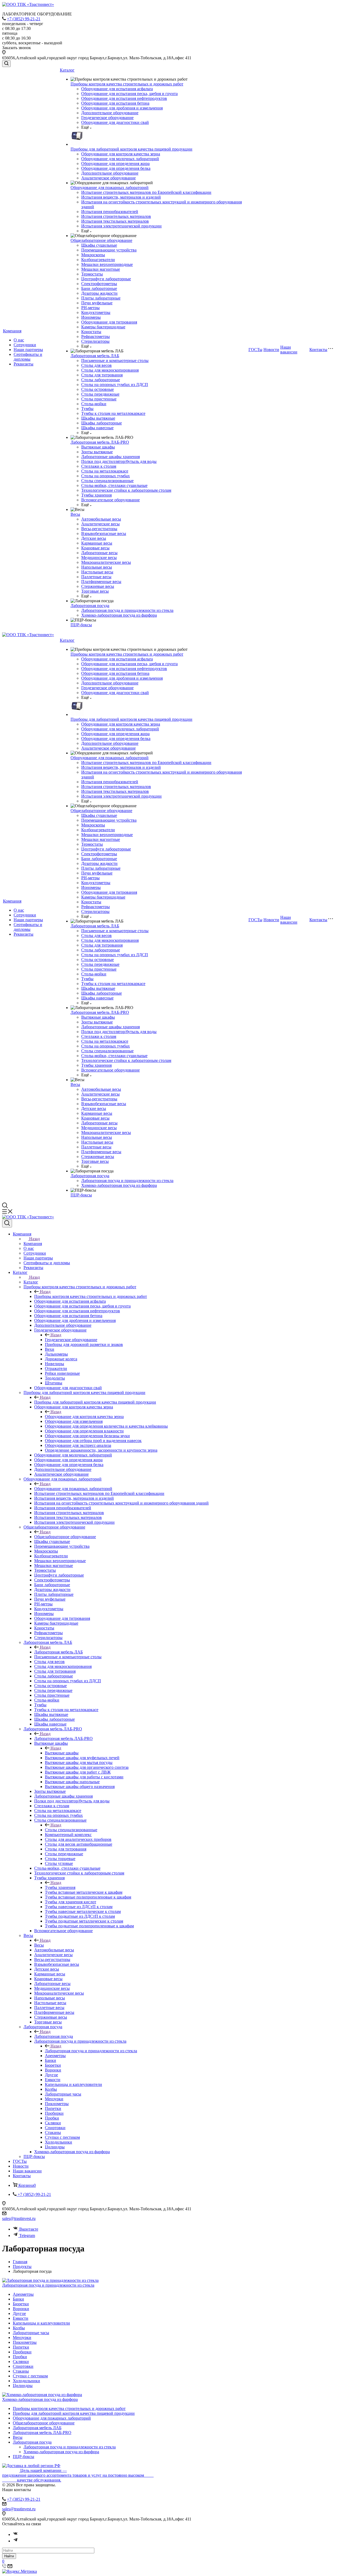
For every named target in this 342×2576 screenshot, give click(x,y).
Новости (271, 350)
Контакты (318, 350)
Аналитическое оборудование (108, 178)
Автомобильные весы (101, 519)
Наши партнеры (28, 350)
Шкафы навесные (97, 428)
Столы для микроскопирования (110, 370)
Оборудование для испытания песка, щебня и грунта (129, 94)
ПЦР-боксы (81, 625)
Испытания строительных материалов (116, 216)
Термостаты (92, 274)
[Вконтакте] (15, 2534)
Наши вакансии (289, 350)
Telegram (27, 2236)
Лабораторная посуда (90, 606)
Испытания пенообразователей (110, 212)
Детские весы (94, 538)
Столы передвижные (100, 394)
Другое (19, 2313)
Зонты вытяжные (97, 452)
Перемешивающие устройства (109, 250)
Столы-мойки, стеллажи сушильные (114, 485)
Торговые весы (95, 591)
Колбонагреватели (98, 260)
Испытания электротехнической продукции (121, 226)
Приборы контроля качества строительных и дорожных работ (127, 84)
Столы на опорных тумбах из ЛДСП (115, 385)
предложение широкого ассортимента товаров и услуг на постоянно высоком (78, 2475)
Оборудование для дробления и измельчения (122, 108)
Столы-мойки (94, 404)
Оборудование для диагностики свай (115, 122)
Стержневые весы (98, 586)
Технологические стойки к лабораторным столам (126, 490)
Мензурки (22, 2337)
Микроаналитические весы (106, 562)
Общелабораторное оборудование (101, 240)
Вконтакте (29, 2229)
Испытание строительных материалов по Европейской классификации (146, 192)
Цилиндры (23, 2386)
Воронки (21, 2309)
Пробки (20, 2357)
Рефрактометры (96, 336)
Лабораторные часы (31, 2333)
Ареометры (23, 2294)
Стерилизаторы (95, 341)
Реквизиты (24, 364)
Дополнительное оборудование (110, 113)
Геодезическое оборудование (107, 118)
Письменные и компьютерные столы (115, 361)
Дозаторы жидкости (99, 293)
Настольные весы (97, 572)
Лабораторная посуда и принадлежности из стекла (127, 610)
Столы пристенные (99, 399)
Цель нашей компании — (43, 2470)
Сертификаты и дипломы (28, 357)
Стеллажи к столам (99, 466)
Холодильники (26, 2381)
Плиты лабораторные (101, 298)
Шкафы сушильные (99, 245)
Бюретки (21, 2304)
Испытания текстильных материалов (115, 221)
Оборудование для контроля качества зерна (121, 154)
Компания (12, 331)
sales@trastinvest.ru (19, 2218)
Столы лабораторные (101, 380)
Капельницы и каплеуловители (41, 2323)
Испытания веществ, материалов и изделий (121, 197)
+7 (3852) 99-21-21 (24, 19)
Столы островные (98, 389)
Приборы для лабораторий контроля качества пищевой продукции (131, 149)
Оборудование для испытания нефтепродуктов (124, 98)
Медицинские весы (99, 558)
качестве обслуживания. (32, 2480)
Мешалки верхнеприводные (107, 264)
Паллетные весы (96, 577)
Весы (75, 514)
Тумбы (87, 409)
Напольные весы (97, 567)
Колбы (19, 2328)
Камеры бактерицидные (103, 327)
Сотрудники (25, 345)
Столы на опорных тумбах (106, 476)
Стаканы (21, 2371)
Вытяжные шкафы (98, 447)
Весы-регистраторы (99, 529)
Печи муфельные (97, 303)
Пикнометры (25, 2342)
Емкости (21, 2318)
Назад (34, 1239)
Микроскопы (93, 255)
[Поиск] (6, 64)
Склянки (21, 2362)
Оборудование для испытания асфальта (117, 89)
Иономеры (91, 317)
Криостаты (91, 332)
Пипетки (21, 2347)
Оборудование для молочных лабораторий (120, 159)
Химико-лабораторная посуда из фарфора (119, 615)
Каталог (67, 70)
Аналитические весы (100, 524)
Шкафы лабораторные (102, 423)
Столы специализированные (107, 481)
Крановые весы (95, 548)
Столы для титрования (102, 375)
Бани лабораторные (99, 288)
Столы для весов (96, 365)
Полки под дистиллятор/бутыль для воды (119, 461)
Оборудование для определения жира (115, 164)
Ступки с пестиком (30, 2376)
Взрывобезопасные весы (104, 533)
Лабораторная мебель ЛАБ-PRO (100, 442)
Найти (9, 2556)
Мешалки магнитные (101, 269)
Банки (18, 2299)
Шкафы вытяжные (98, 418)
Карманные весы (97, 543)
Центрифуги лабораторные (106, 279)
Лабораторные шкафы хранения (110, 457)
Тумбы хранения (96, 495)
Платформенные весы (101, 582)
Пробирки (22, 2352)
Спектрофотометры (99, 284)
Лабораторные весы (99, 553)
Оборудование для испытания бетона (115, 103)
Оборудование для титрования (109, 322)
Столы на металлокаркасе (105, 471)
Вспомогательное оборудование (110, 500)
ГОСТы (255, 350)
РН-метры (90, 308)
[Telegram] (15, 2541)
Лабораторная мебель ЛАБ (95, 356)
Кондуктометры (96, 312)
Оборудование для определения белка (116, 168)
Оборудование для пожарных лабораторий (110, 188)
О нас (19, 340)
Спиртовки (23, 2366)
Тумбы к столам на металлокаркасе (113, 413)
